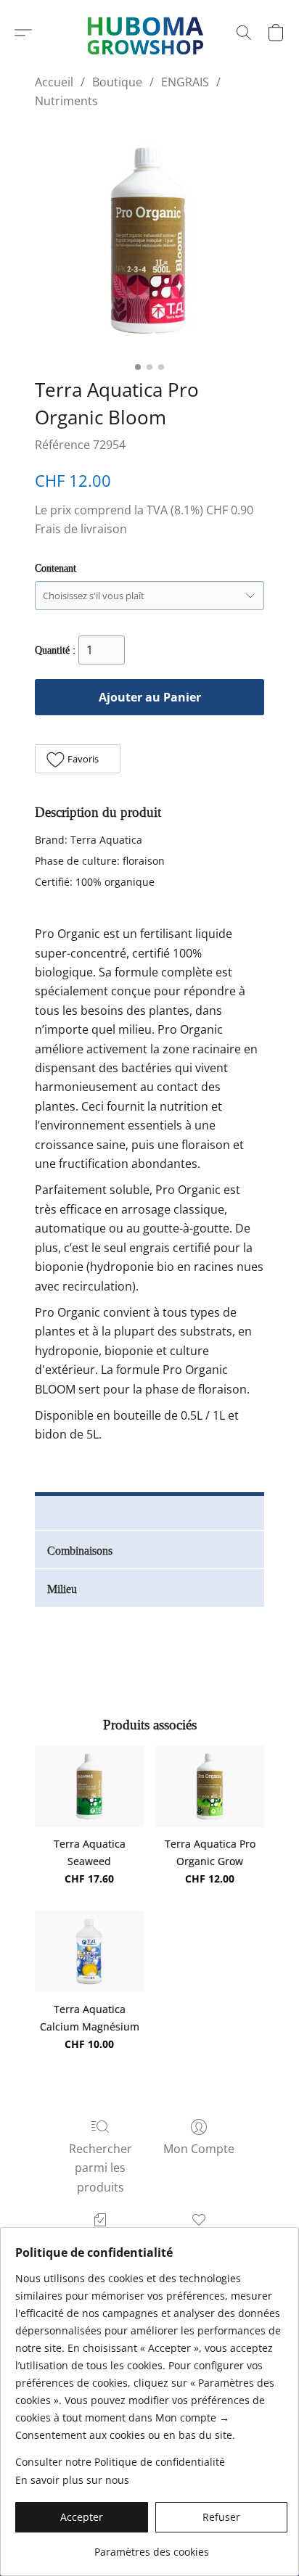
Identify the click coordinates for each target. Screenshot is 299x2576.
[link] (151, 2547)
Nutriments (66, 101)
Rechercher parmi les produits (101, 2168)
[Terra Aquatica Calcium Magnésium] (89, 1951)
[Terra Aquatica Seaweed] (89, 1786)
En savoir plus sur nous (72, 2480)
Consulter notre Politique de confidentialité (120, 2462)
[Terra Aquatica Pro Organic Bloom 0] (149, 240)
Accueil (54, 82)
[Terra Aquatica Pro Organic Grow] (210, 1786)
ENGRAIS (185, 82)
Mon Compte (199, 2149)
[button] (23, 33)
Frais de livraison (81, 529)
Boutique (117, 82)
